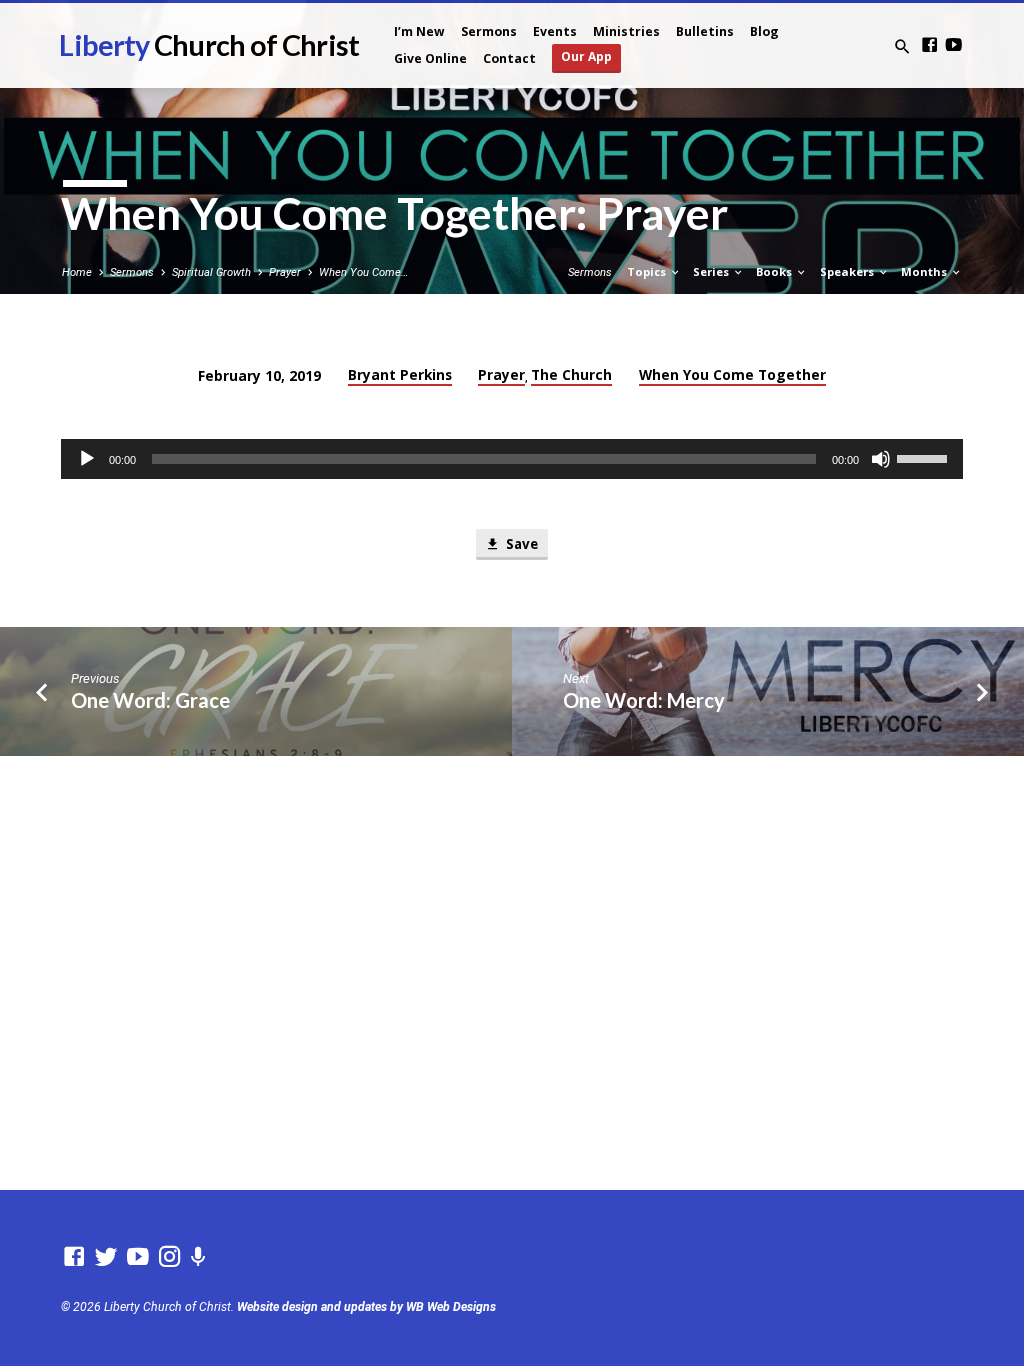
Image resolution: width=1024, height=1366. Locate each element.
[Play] (87, 459)
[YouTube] (953, 45)
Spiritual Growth (211, 272)
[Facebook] (929, 45)
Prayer (285, 272)
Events (555, 31)
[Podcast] (198, 1257)
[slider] (925, 457)
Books (775, 271)
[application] (511, 459)
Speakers (848, 271)
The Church (571, 374)
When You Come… (363, 272)
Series (712, 271)
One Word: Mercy (644, 700)
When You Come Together (732, 374)
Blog (764, 31)
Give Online (430, 58)
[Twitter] (106, 1257)
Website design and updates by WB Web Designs (366, 1307)
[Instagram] (170, 1257)
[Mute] (881, 459)
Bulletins (705, 31)
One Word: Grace (150, 700)
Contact (509, 58)
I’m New (419, 31)
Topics (648, 271)
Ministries (626, 31)
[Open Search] (902, 47)
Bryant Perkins (400, 374)
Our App (586, 56)
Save (520, 544)
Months (925, 271)
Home (77, 272)
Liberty (208, 45)
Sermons (489, 31)
